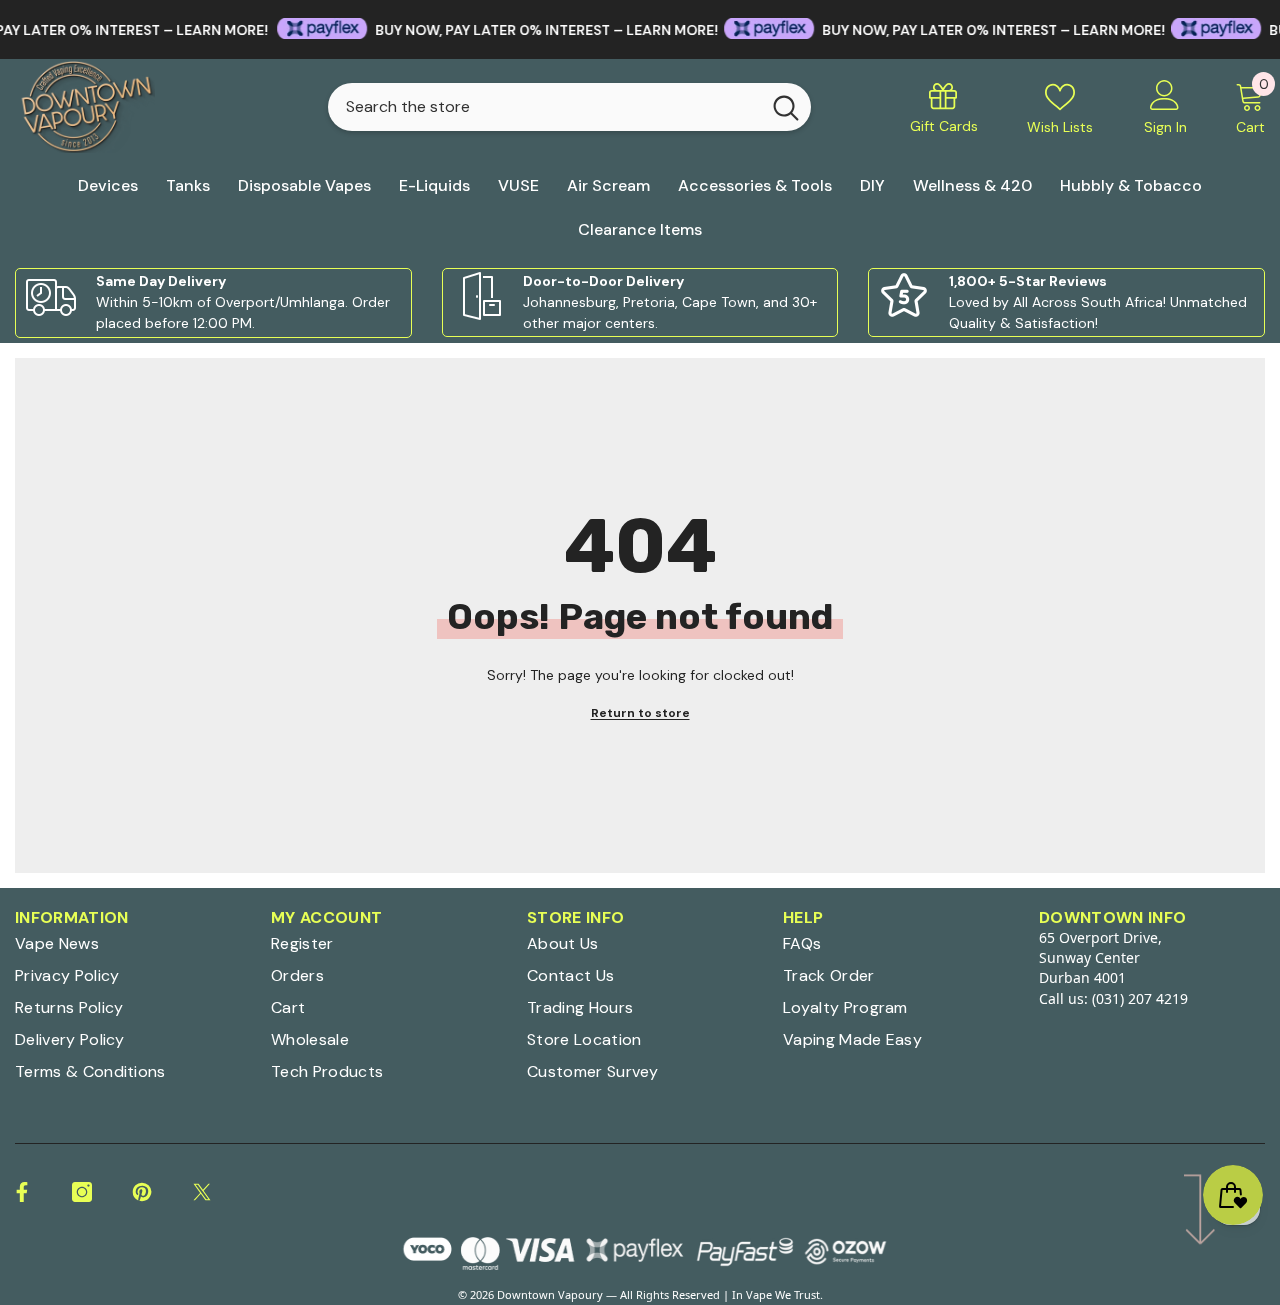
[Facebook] (22, 1192)
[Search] (569, 107)
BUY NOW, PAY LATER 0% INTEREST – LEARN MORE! (521, 30)
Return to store (640, 713)
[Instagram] (82, 1192)
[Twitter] (202, 1192)
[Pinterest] (142, 1192)
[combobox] (543, 107)
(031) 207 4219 (1140, 998)
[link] (213, 303)
